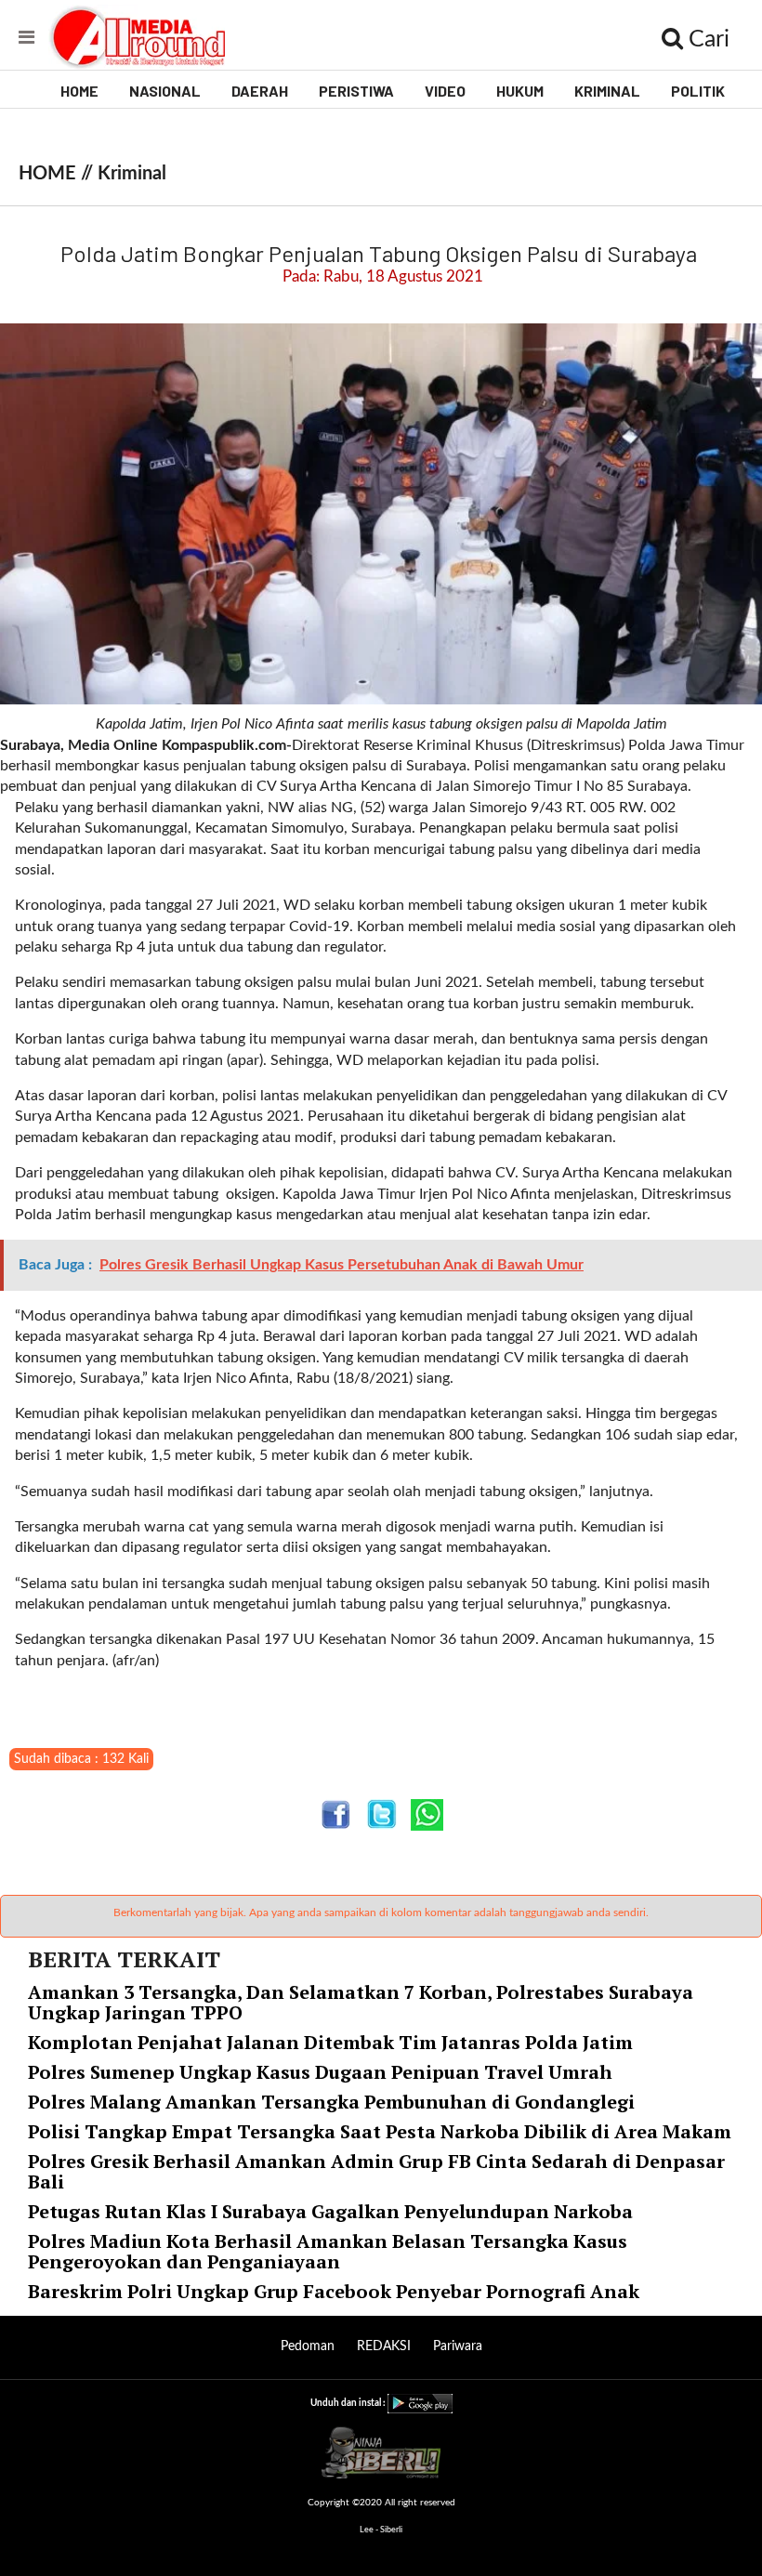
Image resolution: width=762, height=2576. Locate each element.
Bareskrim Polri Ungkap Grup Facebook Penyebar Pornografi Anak (334, 2291)
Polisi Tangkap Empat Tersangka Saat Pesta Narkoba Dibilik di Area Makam (380, 2131)
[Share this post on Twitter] (381, 1814)
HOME (79, 91)
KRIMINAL (607, 91)
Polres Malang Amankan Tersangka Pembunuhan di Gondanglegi (331, 2102)
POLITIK (698, 91)
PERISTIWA (356, 91)
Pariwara (458, 2346)
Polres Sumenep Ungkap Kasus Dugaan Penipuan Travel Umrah (320, 2072)
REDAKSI (384, 2346)
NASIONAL (165, 91)
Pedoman (308, 2346)
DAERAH (260, 91)
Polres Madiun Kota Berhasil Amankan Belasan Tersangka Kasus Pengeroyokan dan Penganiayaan (328, 2251)
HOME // (58, 174)
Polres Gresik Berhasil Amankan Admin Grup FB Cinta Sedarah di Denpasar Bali (376, 2171)
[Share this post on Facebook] (336, 1814)
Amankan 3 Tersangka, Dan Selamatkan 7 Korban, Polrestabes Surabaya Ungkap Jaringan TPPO (361, 2002)
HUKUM (520, 91)
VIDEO (445, 91)
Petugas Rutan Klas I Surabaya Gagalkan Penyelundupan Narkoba (330, 2211)
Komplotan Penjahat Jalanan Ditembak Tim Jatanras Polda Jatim (330, 2042)
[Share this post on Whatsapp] (427, 1814)
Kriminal (132, 174)
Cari (706, 39)
